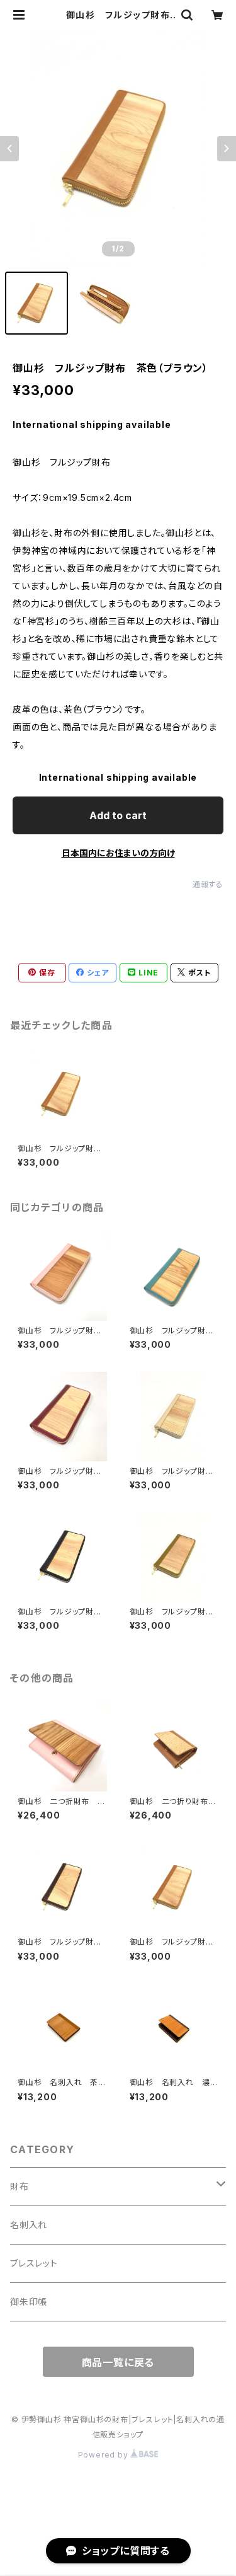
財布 (20, 2186)
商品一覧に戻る (118, 2362)
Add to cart (118, 815)
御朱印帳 (29, 2302)
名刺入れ (29, 2225)
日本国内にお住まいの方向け (118, 853)
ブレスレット (34, 2263)
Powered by (104, 2455)
